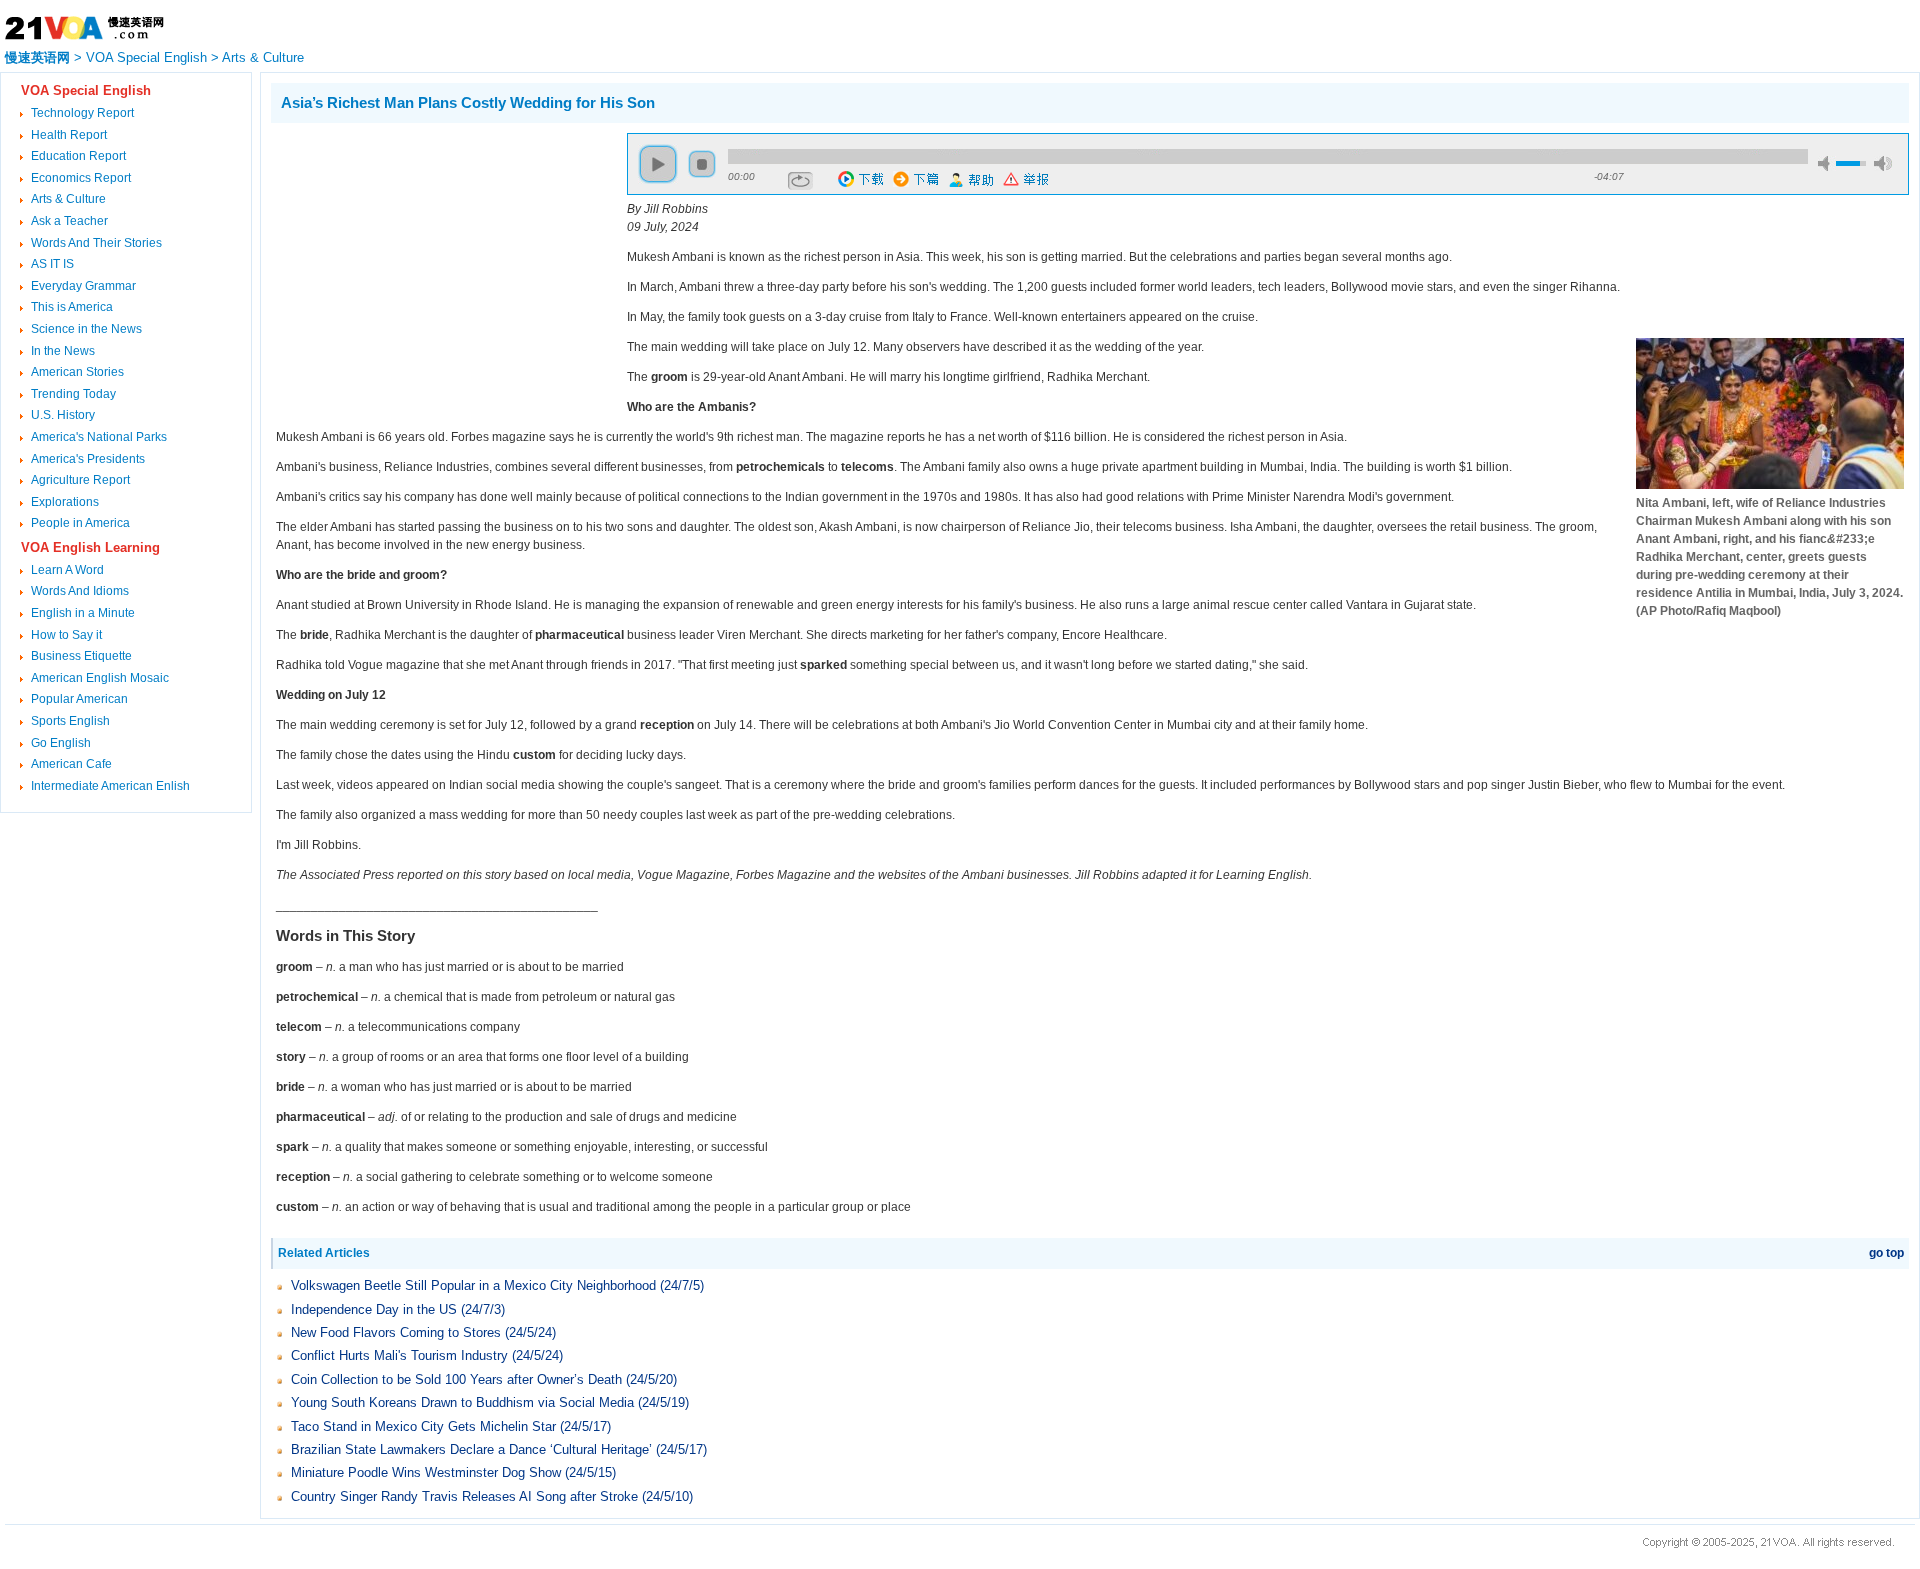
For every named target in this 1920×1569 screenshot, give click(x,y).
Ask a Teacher (69, 221)
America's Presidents (88, 459)
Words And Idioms (80, 591)
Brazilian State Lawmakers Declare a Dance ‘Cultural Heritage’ (471, 1449)
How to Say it (66, 635)
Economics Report (81, 178)
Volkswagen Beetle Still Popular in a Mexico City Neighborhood (473, 1285)
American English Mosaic (100, 678)
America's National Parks (99, 437)
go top (1886, 1253)
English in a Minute (83, 613)
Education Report (78, 156)
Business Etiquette (81, 656)
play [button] (658, 164)
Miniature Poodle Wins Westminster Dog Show (426, 1472)
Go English (61, 743)
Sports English (70, 721)
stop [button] (702, 164)
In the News (63, 351)
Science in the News (86, 329)
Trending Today (73, 394)
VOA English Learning (90, 547)
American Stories (77, 372)
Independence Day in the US (374, 1309)
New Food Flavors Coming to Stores (396, 1332)
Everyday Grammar (83, 286)
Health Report (69, 135)
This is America (72, 307)
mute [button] (1827, 163)
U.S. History (63, 415)
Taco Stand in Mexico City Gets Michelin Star (423, 1426)
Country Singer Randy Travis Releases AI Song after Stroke (464, 1496)
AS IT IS (52, 264)
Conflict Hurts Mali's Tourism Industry (399, 1355)
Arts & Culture (263, 57)
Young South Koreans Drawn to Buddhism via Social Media (462, 1402)
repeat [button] (800, 181)
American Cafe (71, 764)
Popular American (79, 699)
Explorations (65, 502)
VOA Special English (146, 57)
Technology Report (82, 113)
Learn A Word (67, 570)
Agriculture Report (80, 480)
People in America (80, 523)
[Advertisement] (439, 273)
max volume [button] (1883, 163)
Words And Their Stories (96, 243)
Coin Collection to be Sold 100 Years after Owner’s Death (456, 1379)
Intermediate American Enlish (110, 786)
